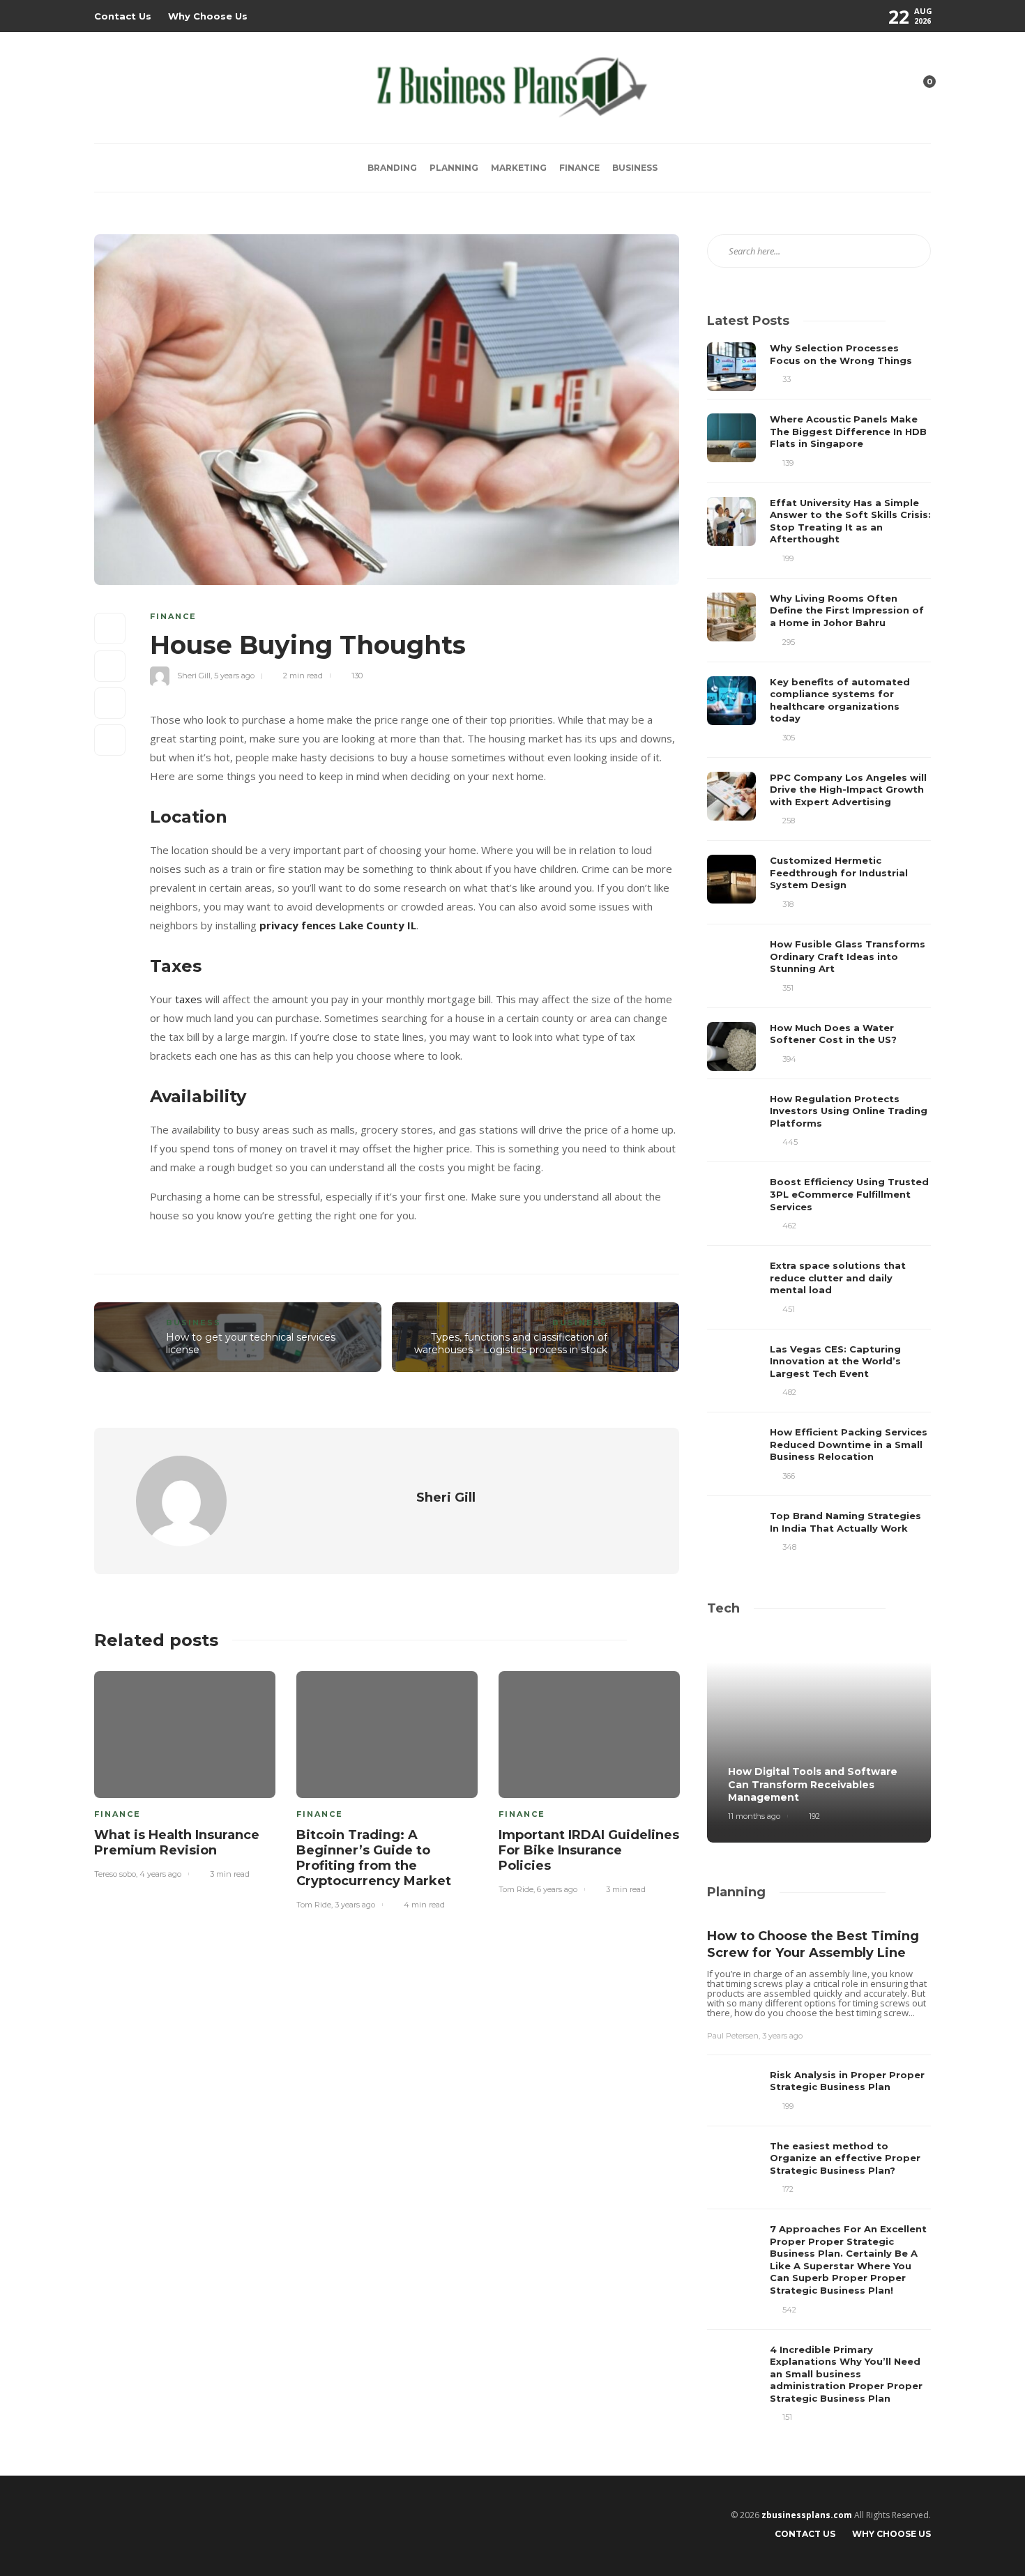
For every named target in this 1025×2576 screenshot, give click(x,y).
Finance (579, 168)
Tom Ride (314, 1905)
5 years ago (234, 676)
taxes (189, 999)
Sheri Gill (194, 676)
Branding (392, 168)
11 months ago (754, 1816)
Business (635, 168)
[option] (185, 1773)
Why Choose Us (208, 16)
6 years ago (557, 1889)
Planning (454, 168)
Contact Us (123, 16)
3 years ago (355, 1905)
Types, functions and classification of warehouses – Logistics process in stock (511, 1344)
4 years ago (160, 1874)
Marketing (519, 168)
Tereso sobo (115, 1874)
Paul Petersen (733, 2036)
